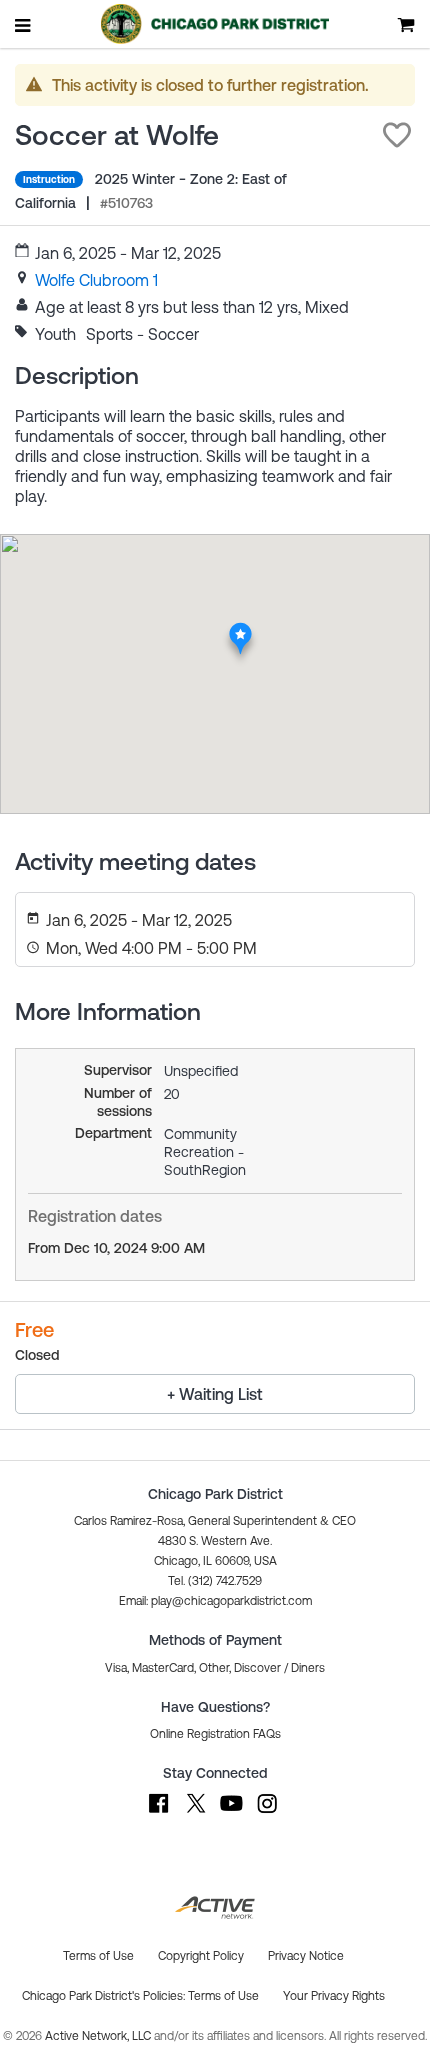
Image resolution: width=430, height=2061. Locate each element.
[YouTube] (231, 1813)
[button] (397, 135)
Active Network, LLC (99, 2036)
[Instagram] (267, 1813)
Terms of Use (223, 1996)
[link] (96, 280)
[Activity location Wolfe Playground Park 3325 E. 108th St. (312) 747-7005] (240, 627)
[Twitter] (195, 1813)
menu (24, 25)
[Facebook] (159, 1813)
